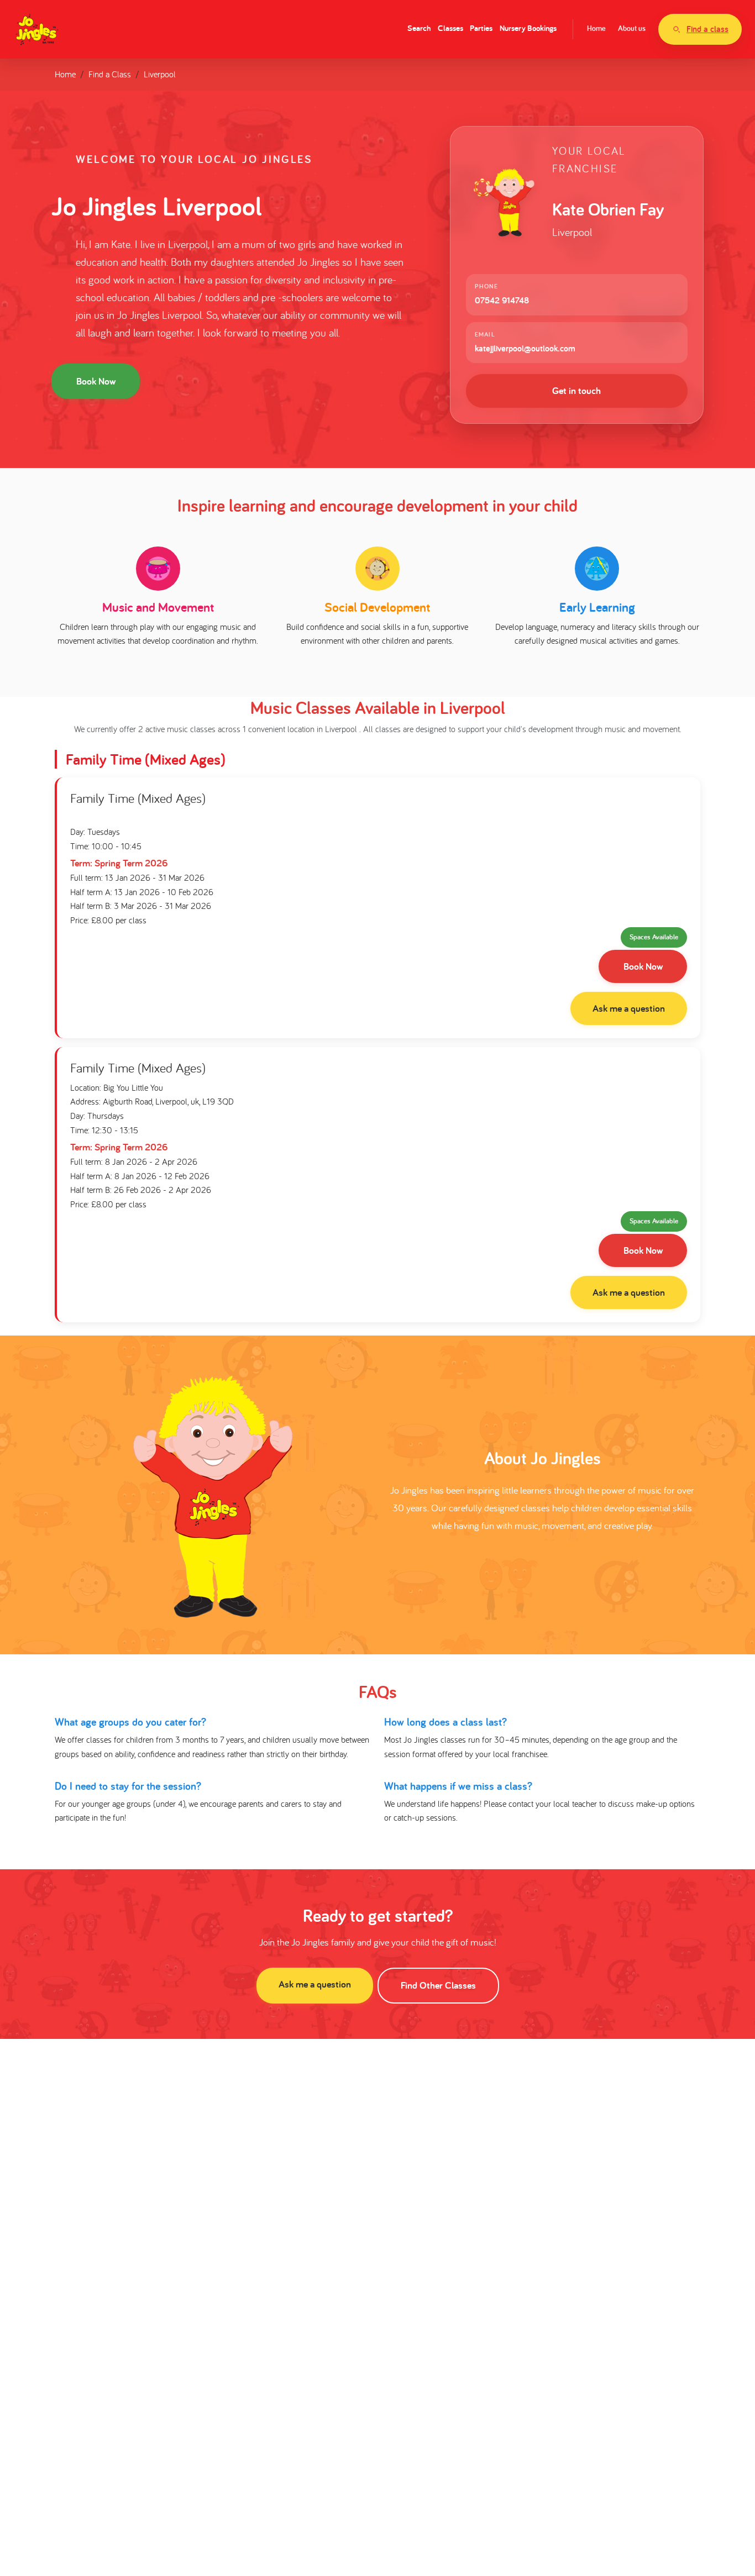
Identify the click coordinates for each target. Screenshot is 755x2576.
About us (632, 28)
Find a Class (110, 74)
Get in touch (576, 390)
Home (596, 28)
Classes (450, 28)
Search (419, 28)
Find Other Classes (438, 1985)
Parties (481, 28)
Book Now (96, 381)
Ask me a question (629, 1008)
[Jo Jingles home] (37, 29)
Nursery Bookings (528, 28)
